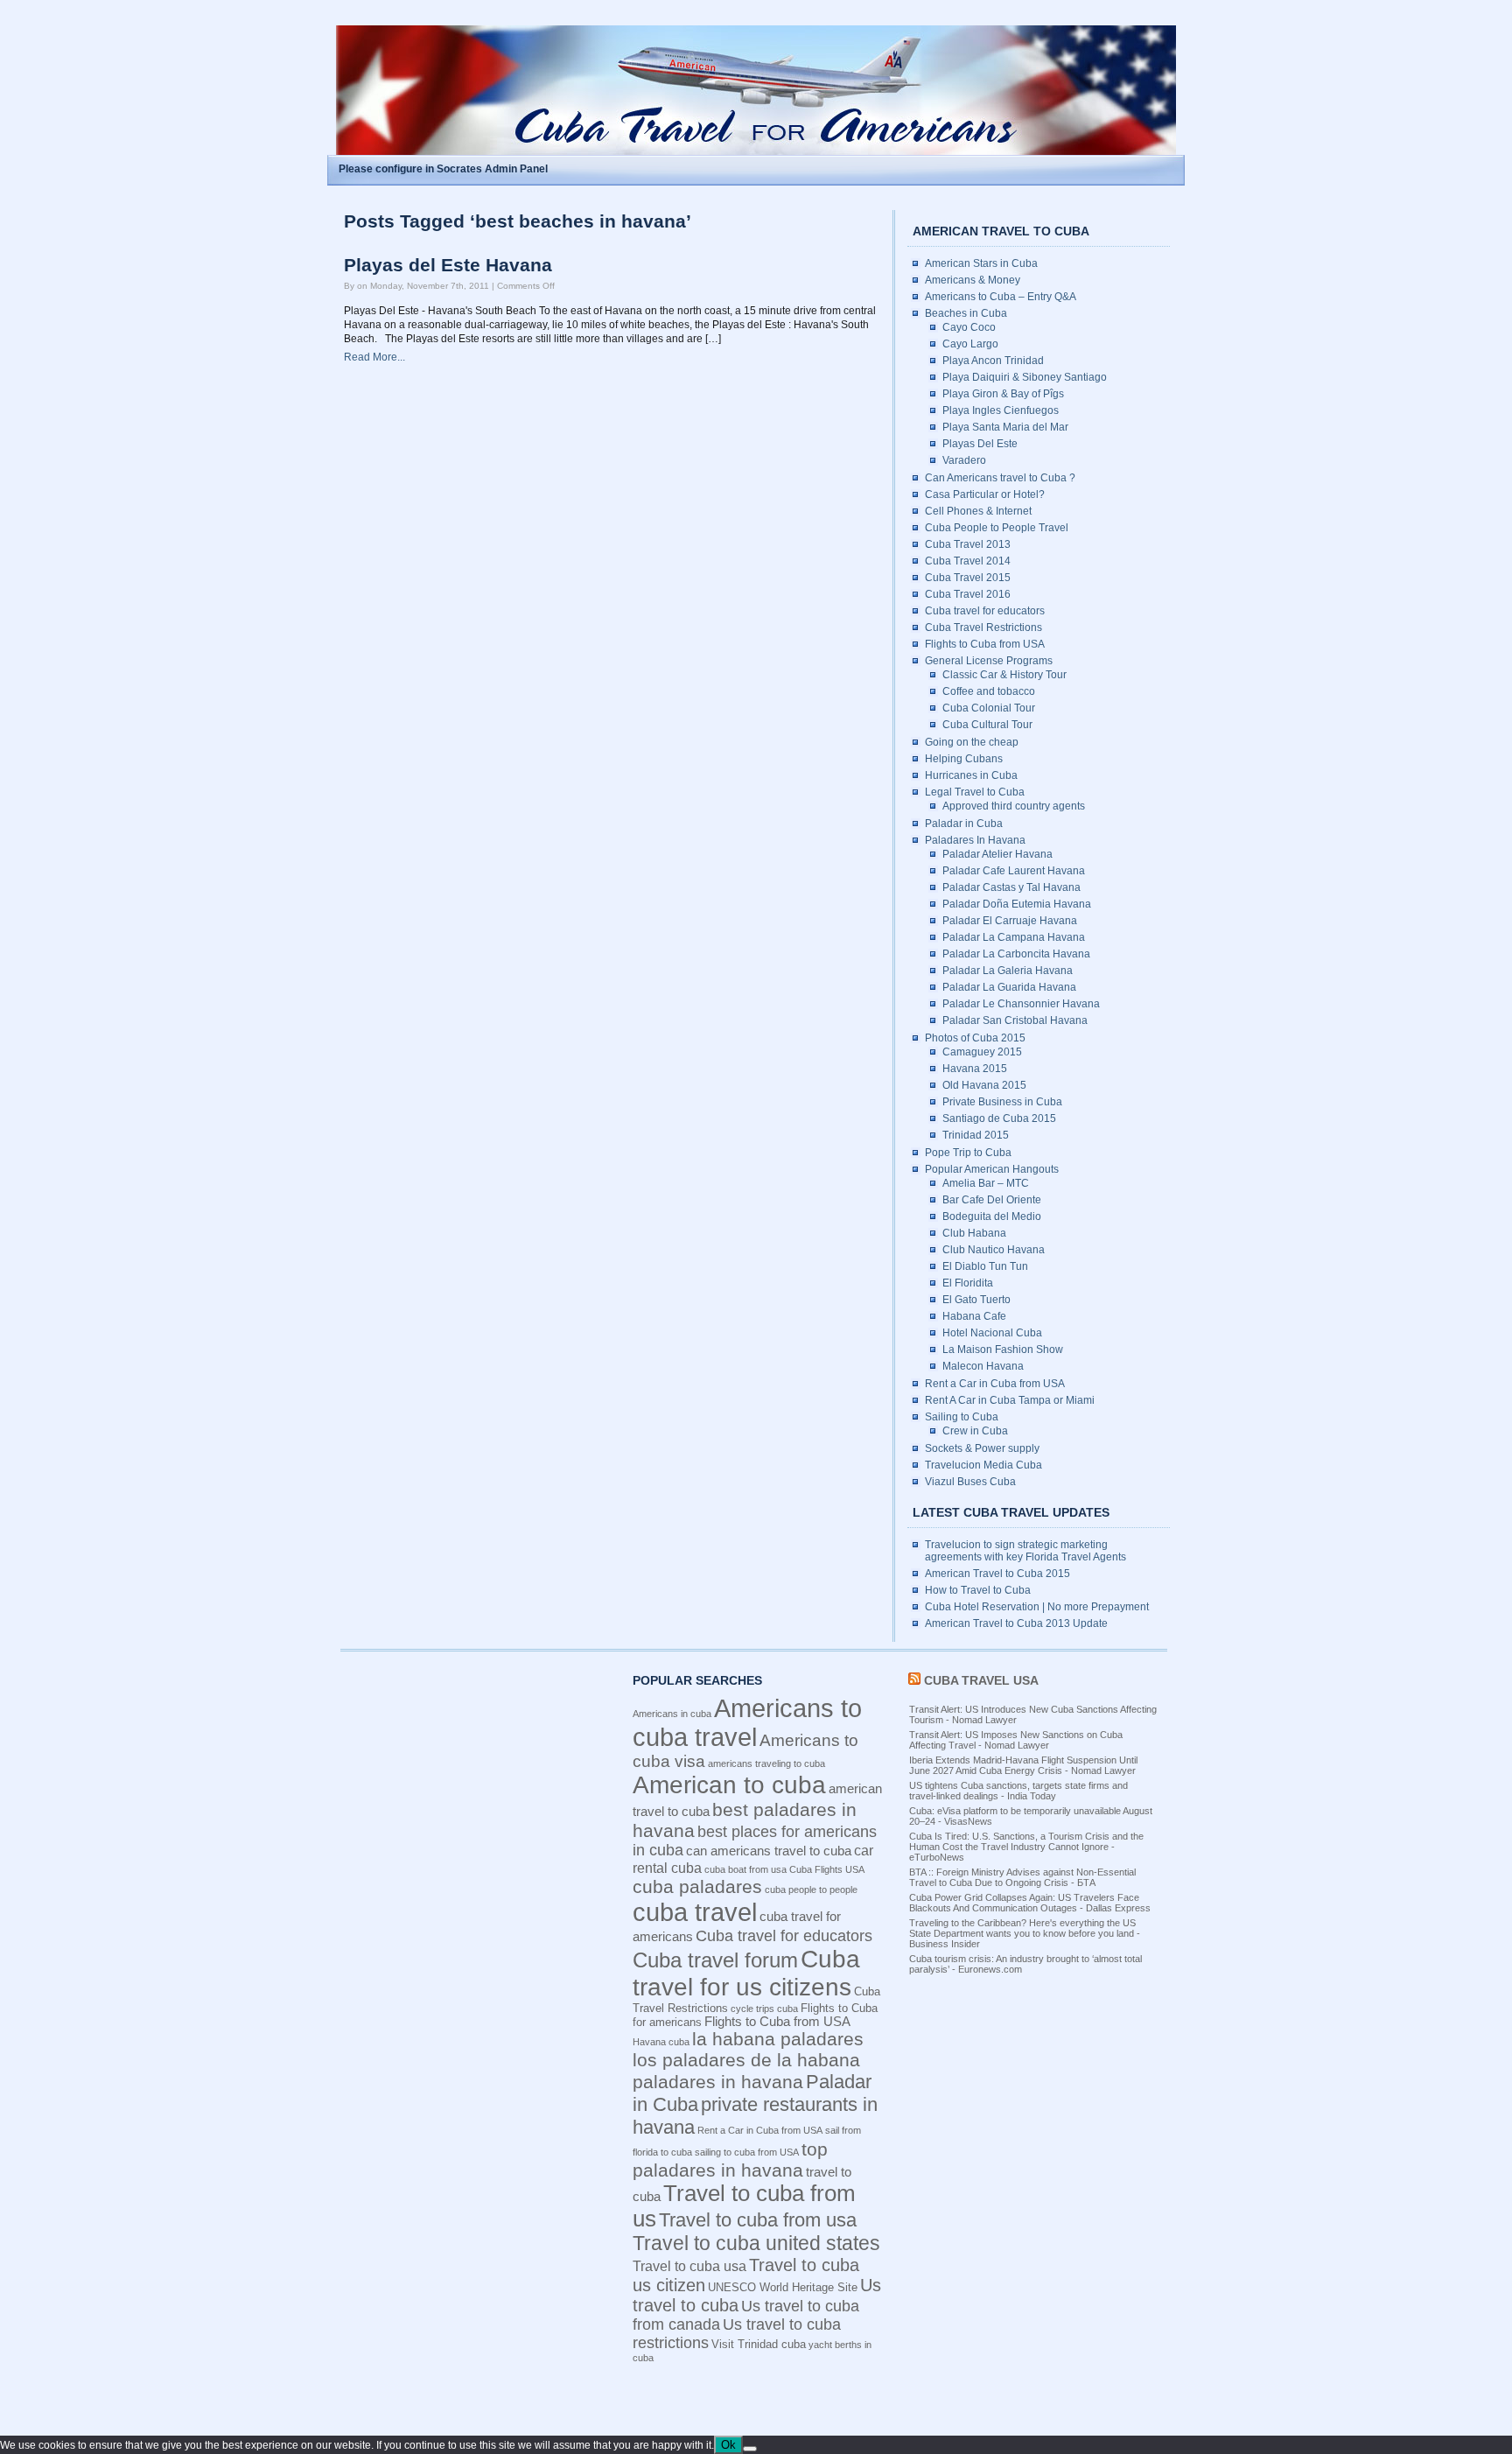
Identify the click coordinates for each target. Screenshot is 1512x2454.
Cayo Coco (969, 327)
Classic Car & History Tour (1004, 675)
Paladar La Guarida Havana (1009, 987)
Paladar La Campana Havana (1014, 937)
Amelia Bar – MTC (986, 1183)
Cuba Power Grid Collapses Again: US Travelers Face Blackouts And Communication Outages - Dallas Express (1030, 1903)
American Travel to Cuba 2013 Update (1016, 1623)
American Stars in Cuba (981, 263)
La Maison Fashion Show (1003, 1350)
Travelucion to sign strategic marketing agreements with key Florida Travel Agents (1025, 1551)
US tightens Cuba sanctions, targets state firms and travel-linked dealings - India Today (1018, 1791)
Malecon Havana (983, 1366)
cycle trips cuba (764, 2009)
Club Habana (974, 1233)
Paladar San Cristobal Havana (1015, 1020)
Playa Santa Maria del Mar (1005, 427)
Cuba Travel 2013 (968, 544)
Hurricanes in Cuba (971, 775)
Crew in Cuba (975, 1431)
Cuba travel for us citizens (746, 1973)
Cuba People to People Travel (997, 528)
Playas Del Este (980, 444)
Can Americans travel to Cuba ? (1000, 478)
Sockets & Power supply (982, 1448)
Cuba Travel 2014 (968, 561)
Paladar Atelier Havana (997, 854)
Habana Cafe (974, 1316)
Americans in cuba (672, 1714)
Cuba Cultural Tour (987, 725)
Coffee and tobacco (989, 691)
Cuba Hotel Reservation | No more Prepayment (1037, 1607)
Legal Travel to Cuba (975, 792)
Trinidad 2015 (976, 1135)
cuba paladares (697, 1886)
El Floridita (968, 1283)
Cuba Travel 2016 (968, 594)
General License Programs (989, 661)
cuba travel (695, 1912)
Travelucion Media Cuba (983, 1465)
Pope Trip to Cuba (968, 1153)
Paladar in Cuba (964, 824)
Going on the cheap (972, 742)
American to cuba (729, 1785)
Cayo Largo (970, 344)
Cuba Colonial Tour (989, 708)
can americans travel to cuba (769, 1851)
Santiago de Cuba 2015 (999, 1118)
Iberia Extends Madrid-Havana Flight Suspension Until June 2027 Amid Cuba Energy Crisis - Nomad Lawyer (1023, 1765)
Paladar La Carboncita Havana (1016, 954)
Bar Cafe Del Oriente (992, 1200)
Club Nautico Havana (994, 1250)
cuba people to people (811, 1890)
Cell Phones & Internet (978, 511)
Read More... (374, 357)
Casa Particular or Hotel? (985, 494)
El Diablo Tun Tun (985, 1266)
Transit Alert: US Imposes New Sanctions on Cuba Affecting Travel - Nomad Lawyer (1016, 1740)
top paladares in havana (730, 2160)
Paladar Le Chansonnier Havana (1021, 1004)
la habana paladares (778, 2039)
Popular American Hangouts (992, 1169)
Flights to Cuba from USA (985, 644)
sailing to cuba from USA (747, 2152)
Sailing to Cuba (962, 1417)
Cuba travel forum (715, 1960)
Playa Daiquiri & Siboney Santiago (1025, 377)
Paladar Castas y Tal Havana (1011, 887)
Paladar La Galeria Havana (1008, 971)
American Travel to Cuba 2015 (997, 1574)
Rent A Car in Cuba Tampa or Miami (1010, 1400)
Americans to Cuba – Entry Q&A (1001, 297)
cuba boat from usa (745, 1869)
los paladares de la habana (746, 2060)
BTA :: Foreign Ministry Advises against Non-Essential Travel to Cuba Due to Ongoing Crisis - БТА (1022, 1877)
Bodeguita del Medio (992, 1216)
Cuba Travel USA (981, 1680)
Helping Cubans (964, 759)
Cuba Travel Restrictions (983, 628)
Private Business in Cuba (1002, 1102)
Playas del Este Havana (448, 265)
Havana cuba (661, 2042)
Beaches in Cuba (966, 313)
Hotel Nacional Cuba (992, 1333)
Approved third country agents (1014, 806)
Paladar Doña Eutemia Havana (1017, 904)
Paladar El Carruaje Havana (1010, 921)
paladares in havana (718, 2082)
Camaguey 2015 (982, 1052)
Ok (728, 2445)
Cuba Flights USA (827, 1869)
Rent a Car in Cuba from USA (995, 1384)
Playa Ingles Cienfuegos (1001, 410)
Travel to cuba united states (756, 2243)
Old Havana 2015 (984, 1085)
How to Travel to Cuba (978, 1590)
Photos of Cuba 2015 (975, 1038)
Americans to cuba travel (747, 1723)
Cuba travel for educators (985, 611)
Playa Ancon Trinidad (993, 361)
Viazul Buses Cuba (970, 1482)
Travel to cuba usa (689, 2266)
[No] (750, 2449)
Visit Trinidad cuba (759, 2344)
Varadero (964, 460)
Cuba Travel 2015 (968, 578)
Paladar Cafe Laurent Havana (1014, 871)
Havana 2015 (975, 1069)
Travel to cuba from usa (758, 2220)
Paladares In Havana (975, 840)
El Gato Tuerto (976, 1300)
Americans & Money (973, 280)
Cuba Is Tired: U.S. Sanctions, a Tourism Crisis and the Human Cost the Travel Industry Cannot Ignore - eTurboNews (1026, 1847)
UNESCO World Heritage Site (783, 2287)
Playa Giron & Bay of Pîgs (1003, 394)
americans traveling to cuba (766, 1763)
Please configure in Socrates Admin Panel (443, 169)
